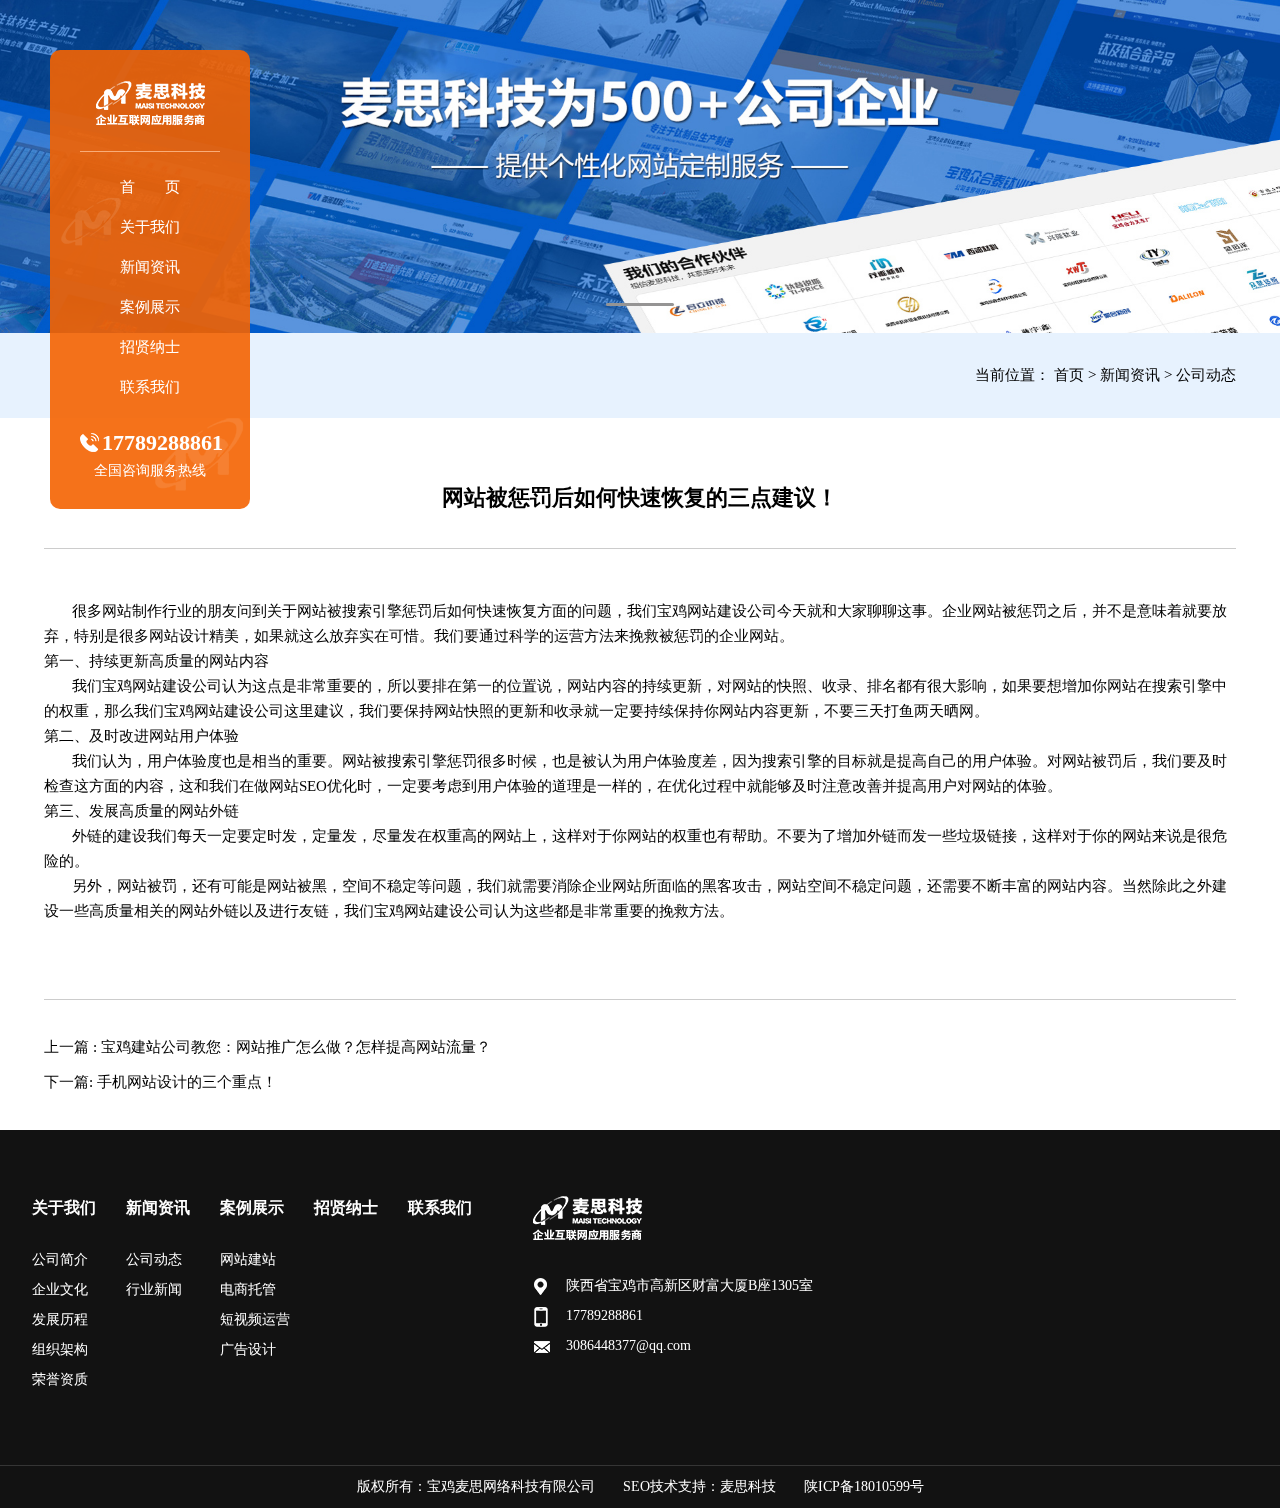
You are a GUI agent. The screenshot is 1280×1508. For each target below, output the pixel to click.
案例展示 (150, 307)
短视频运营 (255, 1319)
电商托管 (248, 1289)
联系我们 (150, 387)
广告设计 (248, 1349)
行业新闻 (154, 1289)
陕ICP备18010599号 (864, 1486)
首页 (1069, 375)
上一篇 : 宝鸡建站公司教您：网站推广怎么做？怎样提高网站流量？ (267, 1047)
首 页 (150, 187)
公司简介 (60, 1259)
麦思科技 (748, 1486)
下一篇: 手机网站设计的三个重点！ (160, 1082)
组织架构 (60, 1349)
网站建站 (248, 1259)
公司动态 (1206, 375)
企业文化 (60, 1289)
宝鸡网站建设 (702, 611)
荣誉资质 (60, 1379)
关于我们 (150, 227)
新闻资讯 (150, 267)
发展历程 (60, 1319)
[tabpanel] (640, 166)
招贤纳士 (150, 347)
